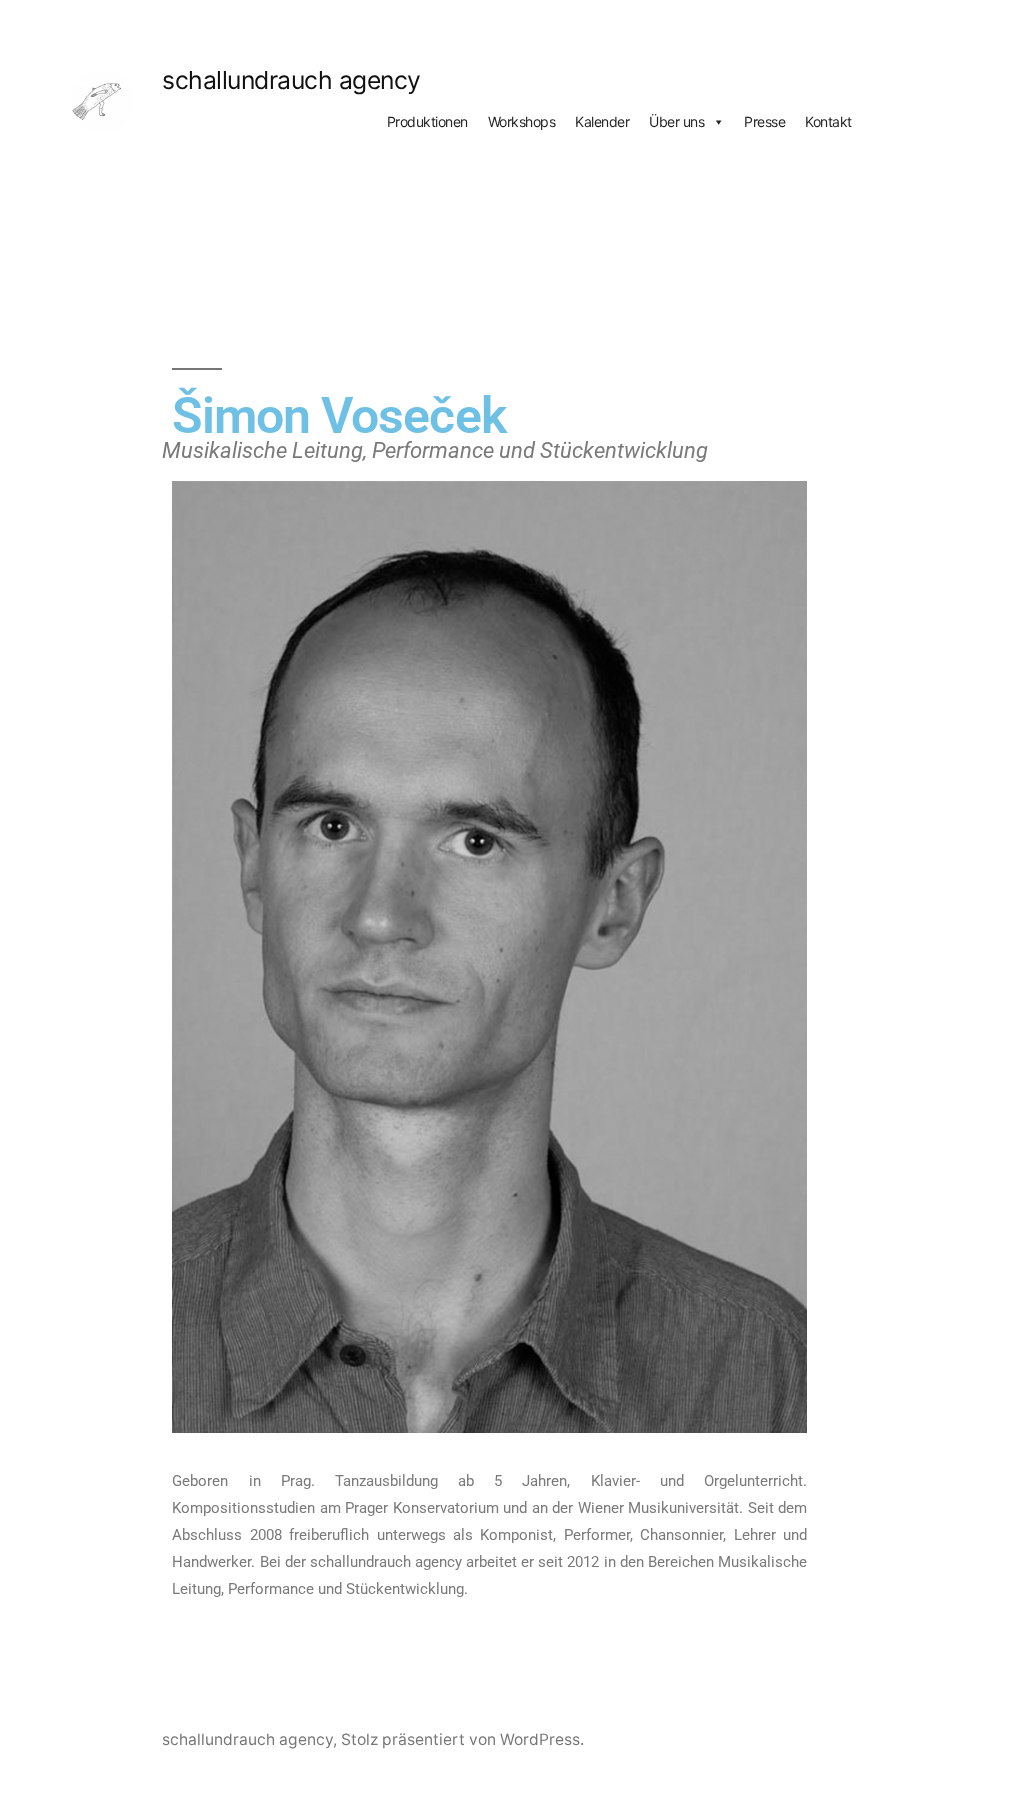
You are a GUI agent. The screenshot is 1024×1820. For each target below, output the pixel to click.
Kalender (602, 121)
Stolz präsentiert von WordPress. (462, 1739)
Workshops (522, 121)
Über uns (676, 121)
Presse (764, 121)
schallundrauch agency (291, 80)
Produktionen (427, 121)
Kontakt (828, 121)
